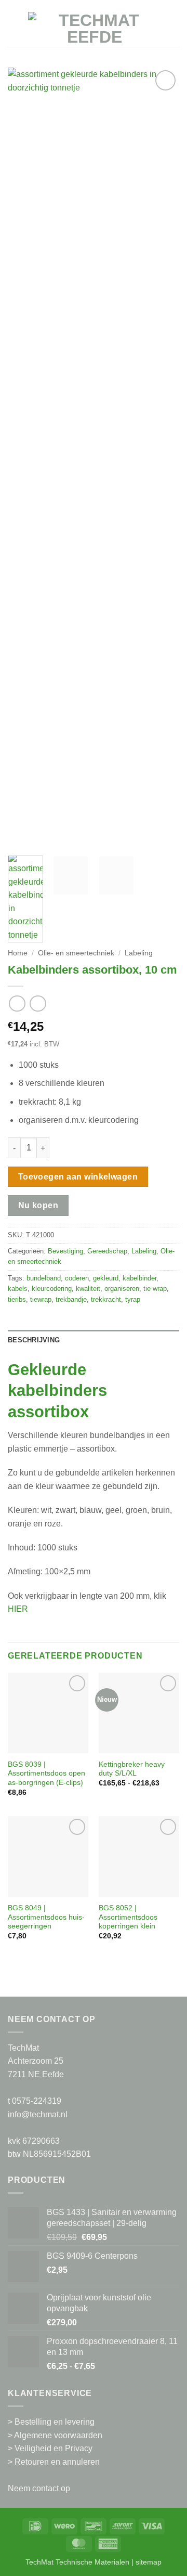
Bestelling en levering (55, 2422)
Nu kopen (38, 1205)
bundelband (44, 1278)
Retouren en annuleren (57, 2462)
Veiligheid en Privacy (54, 2448)
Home (18, 953)
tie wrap (155, 1289)
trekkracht (106, 1299)
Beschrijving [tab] (34, 1340)
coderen (77, 1278)
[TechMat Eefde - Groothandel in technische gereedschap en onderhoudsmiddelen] (95, 29)
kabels (18, 1289)
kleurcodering (52, 1289)
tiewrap (41, 1299)
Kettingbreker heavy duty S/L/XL (132, 1769)
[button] (14, 28)
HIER (18, 1609)
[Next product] (17, 1004)
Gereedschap (107, 1251)
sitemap (149, 2562)
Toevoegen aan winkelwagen (78, 1177)
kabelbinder (139, 1278)
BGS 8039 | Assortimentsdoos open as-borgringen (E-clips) (46, 1774)
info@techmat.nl (38, 2114)
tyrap (133, 1299)
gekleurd (106, 1278)
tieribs (17, 1299)
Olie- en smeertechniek (76, 953)
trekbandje (71, 1299)
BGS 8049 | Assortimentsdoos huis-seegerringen (46, 1917)
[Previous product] (38, 1004)
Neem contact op (39, 2488)
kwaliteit (88, 1289)
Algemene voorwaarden (58, 2435)
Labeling (139, 953)
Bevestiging (65, 1251)
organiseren (122, 1289)
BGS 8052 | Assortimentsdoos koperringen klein (128, 1917)
